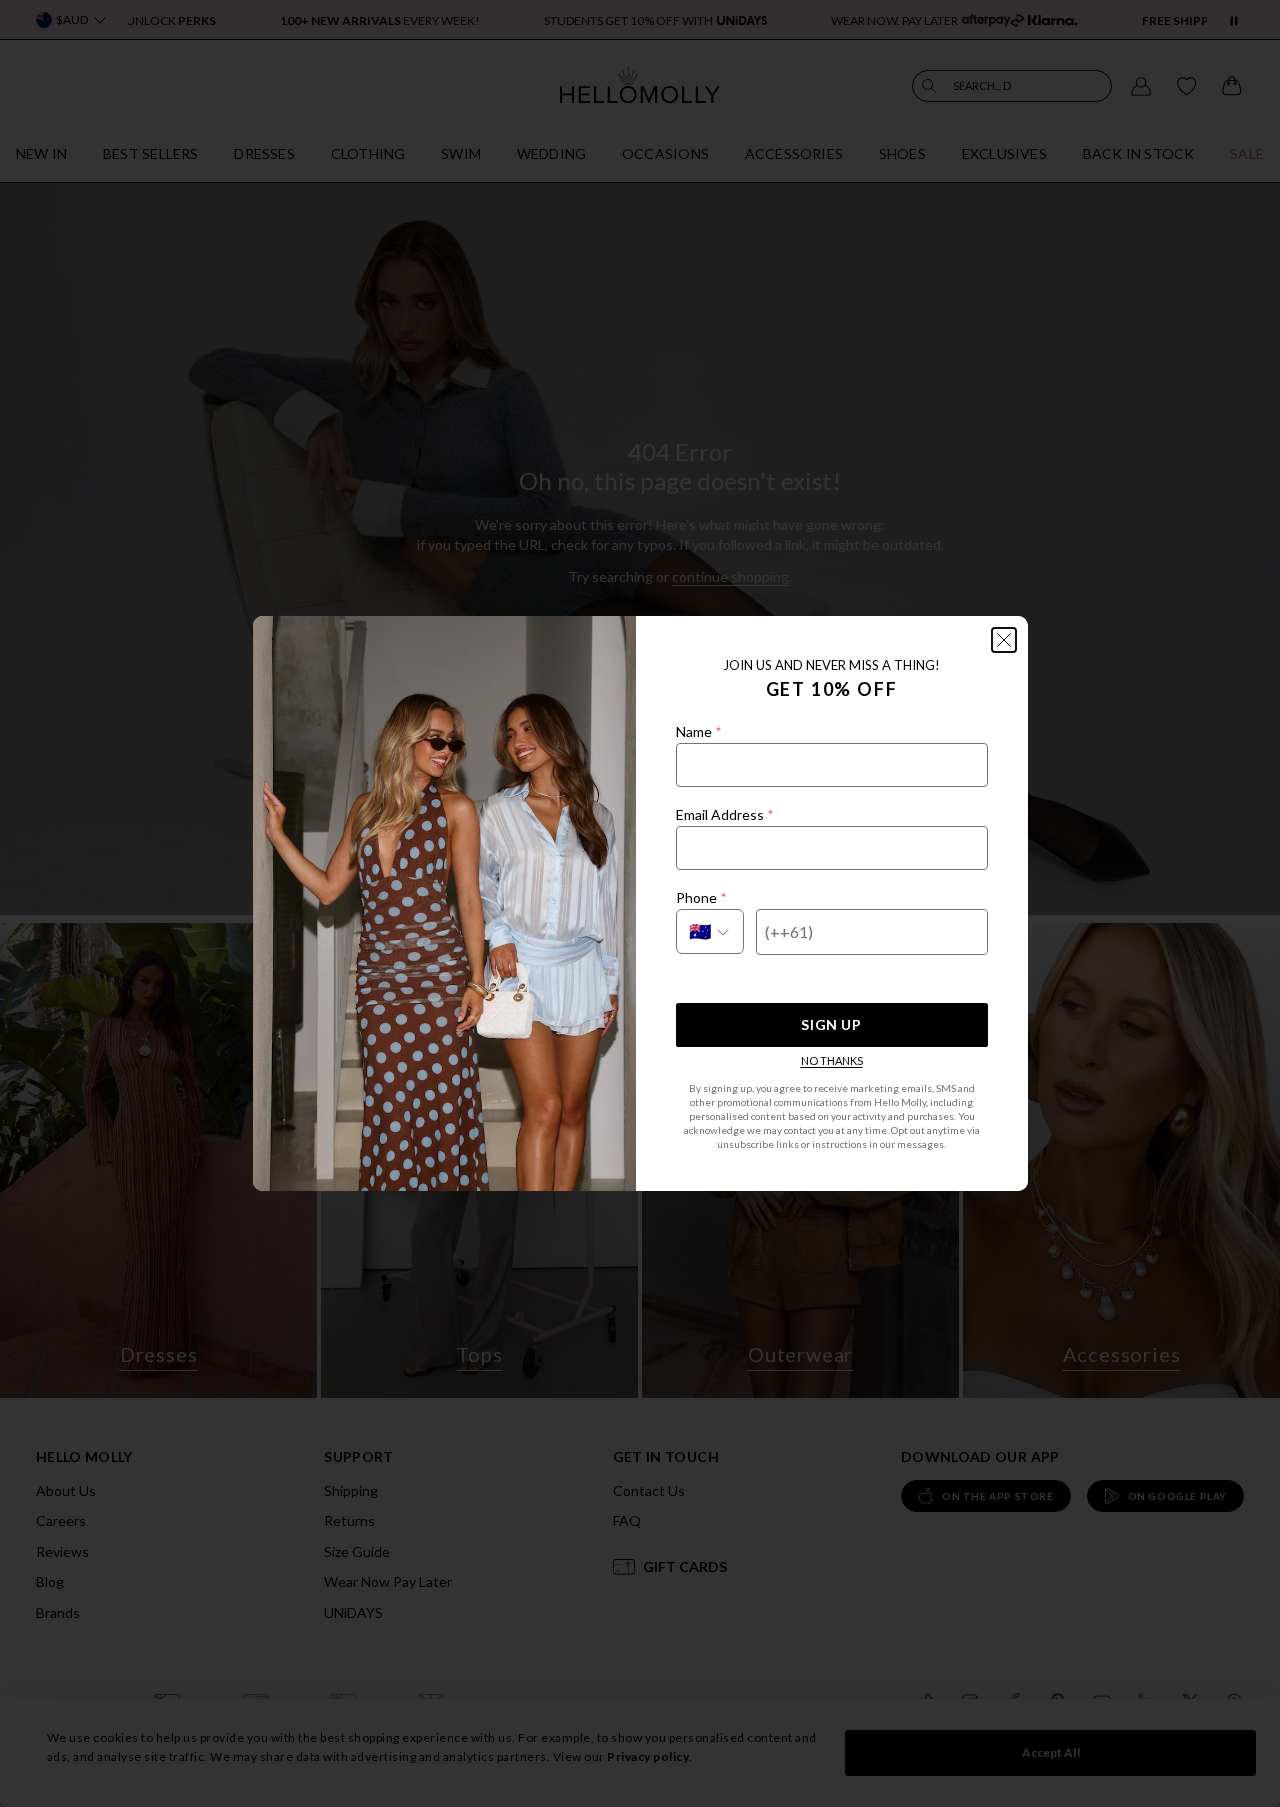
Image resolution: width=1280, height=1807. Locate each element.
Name (698, 731)
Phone (701, 897)
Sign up (831, 1024)
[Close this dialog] (1004, 640)
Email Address (724, 814)
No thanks (832, 1060)
